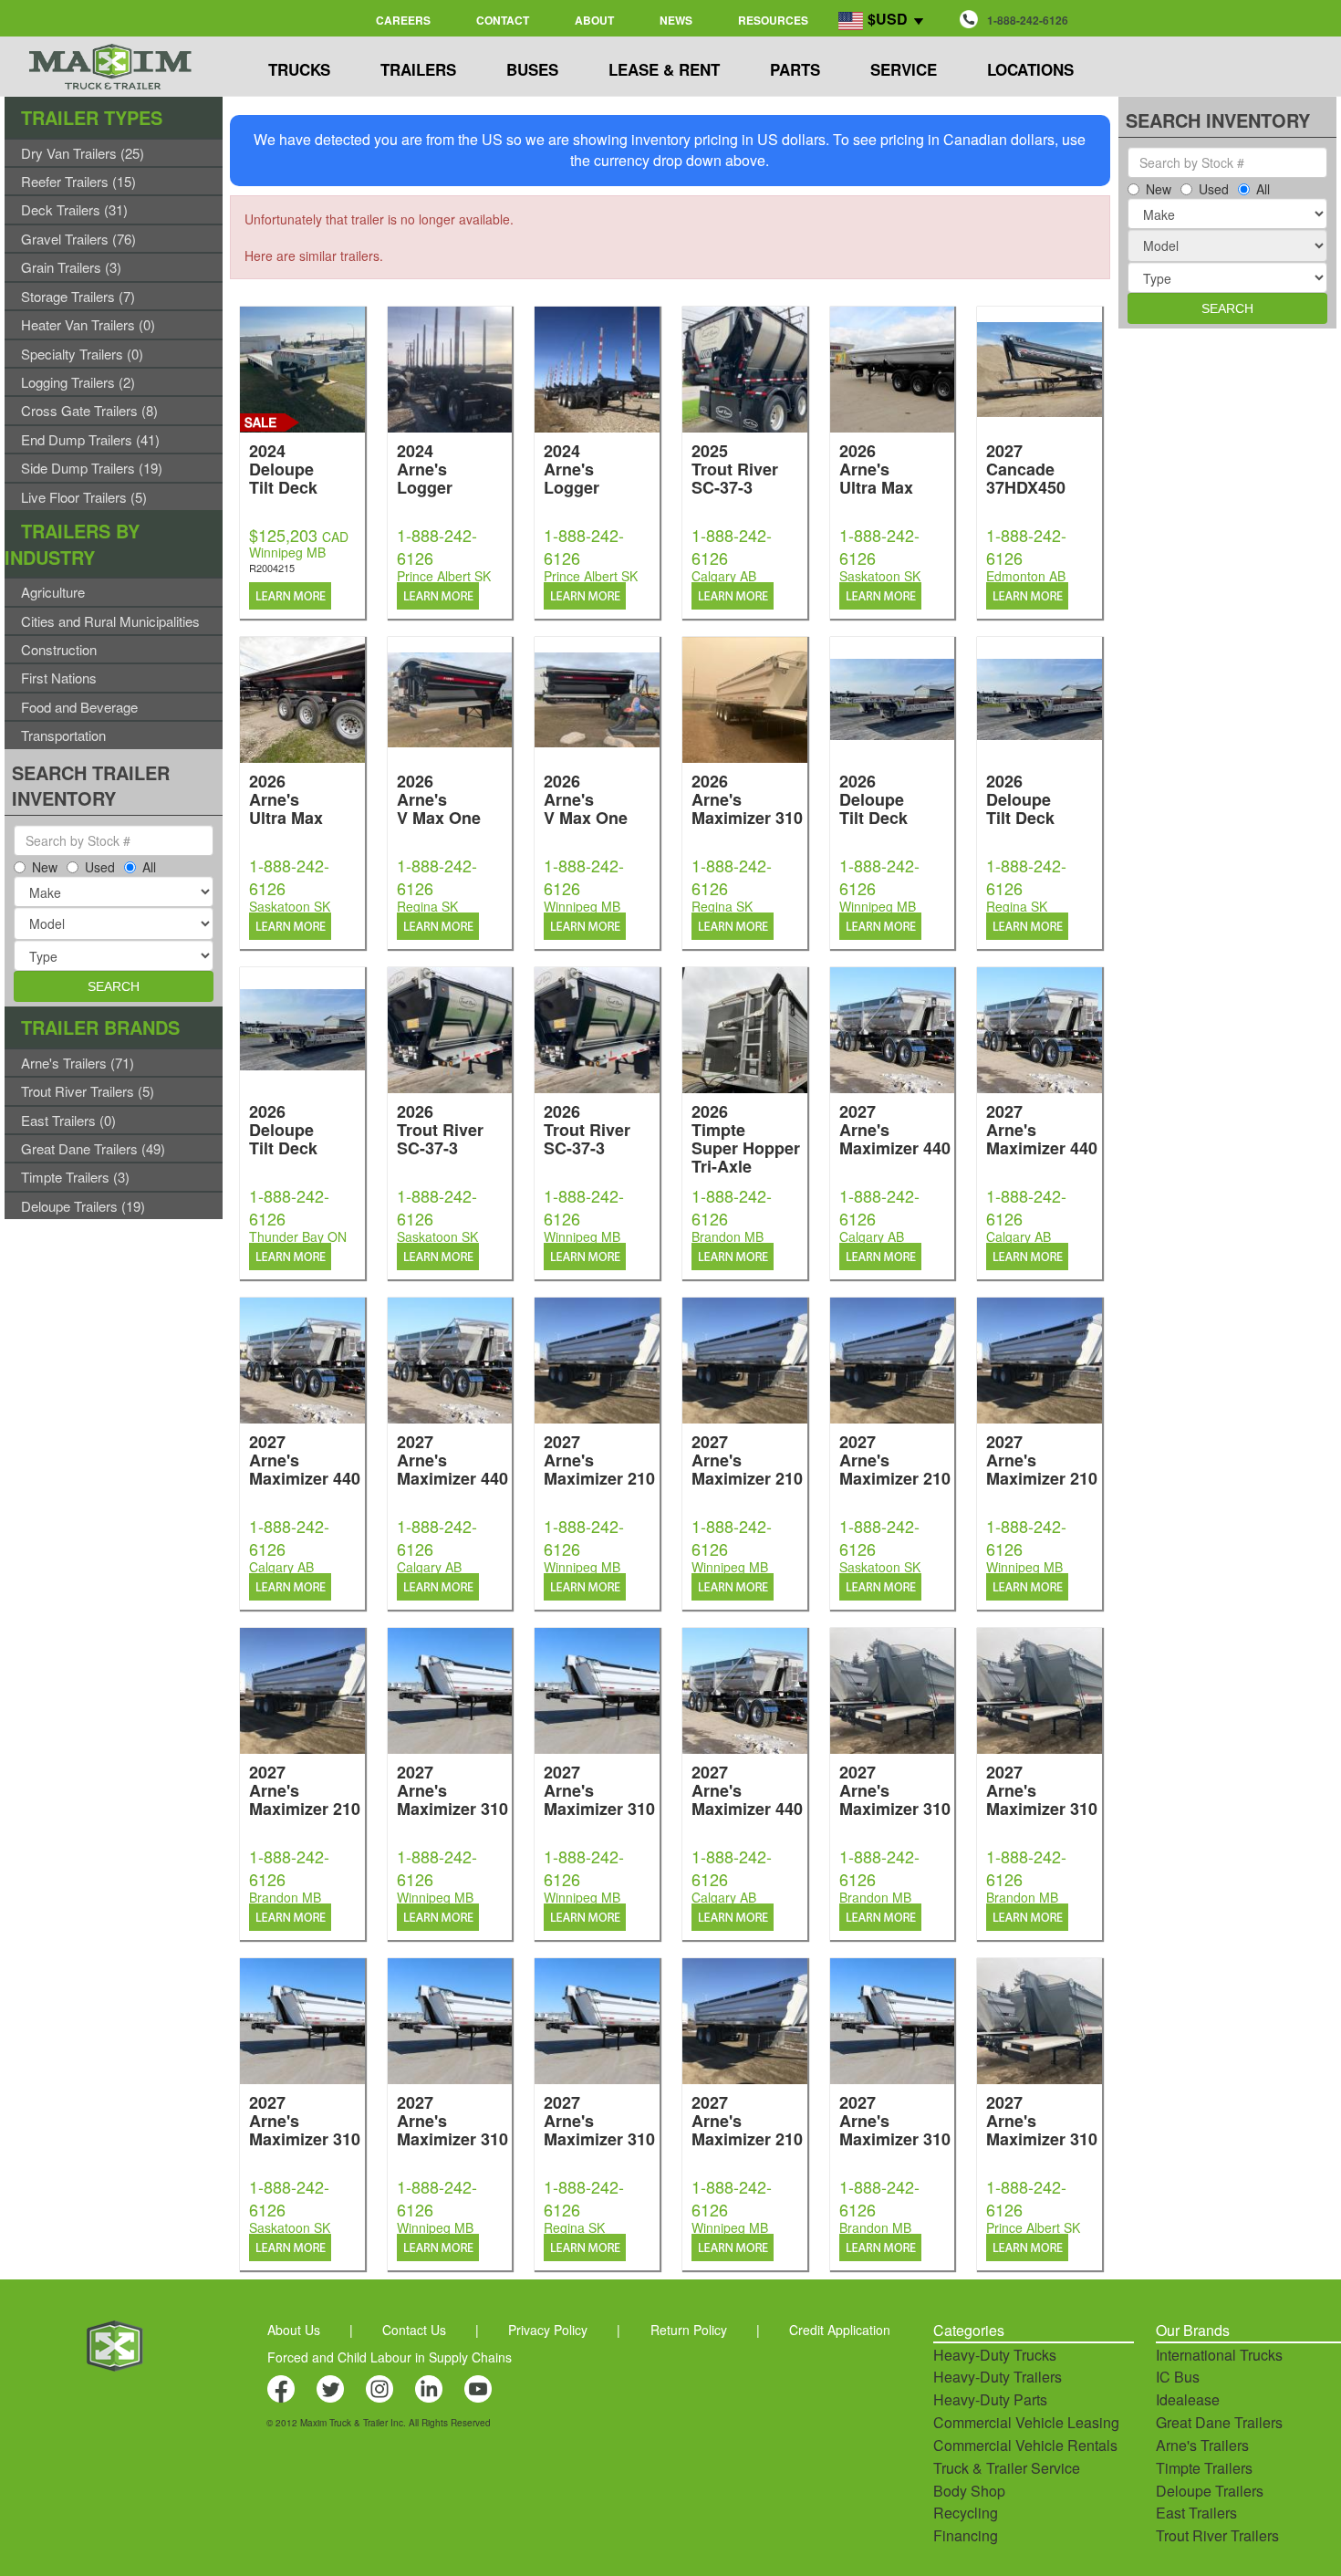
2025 (735, 468)
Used (100, 867)
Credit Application (840, 2330)
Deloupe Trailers (1210, 2491)
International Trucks (1219, 2355)
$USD (888, 19)
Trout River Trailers (1217, 2535)
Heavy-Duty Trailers (998, 2377)
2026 (876, 468)
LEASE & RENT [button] (664, 69)
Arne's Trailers (1202, 2445)
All (149, 867)
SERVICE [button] (904, 69)
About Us (294, 2330)
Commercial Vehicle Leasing (1026, 2422)
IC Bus (1178, 2377)
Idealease (1188, 2399)
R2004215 (272, 568)
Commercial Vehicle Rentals (1025, 2445)
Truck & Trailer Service (1007, 2468)
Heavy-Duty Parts (990, 2399)
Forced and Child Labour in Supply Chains (390, 2357)
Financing (966, 2535)
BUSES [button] (532, 69)
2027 (1026, 468)
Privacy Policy (548, 2330)
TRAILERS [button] (418, 69)
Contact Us (414, 2330)
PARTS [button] (795, 69)
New (45, 867)
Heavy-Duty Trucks (995, 2355)
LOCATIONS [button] (1030, 69)
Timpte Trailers (1204, 2468)
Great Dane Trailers (1219, 2422)
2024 (283, 468)
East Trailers (1196, 2513)
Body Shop (969, 2491)
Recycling (966, 2513)
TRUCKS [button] (299, 69)
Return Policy (689, 2330)
